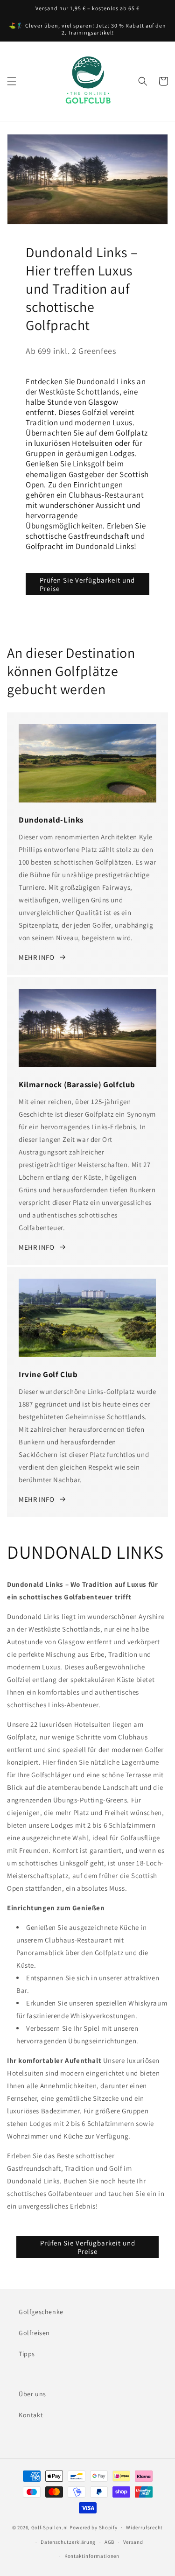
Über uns (32, 2394)
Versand (133, 2542)
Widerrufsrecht (144, 2527)
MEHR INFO (36, 957)
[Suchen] (143, 81)
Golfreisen (34, 2333)
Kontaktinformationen (92, 2556)
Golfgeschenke (41, 2312)
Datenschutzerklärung (68, 2542)
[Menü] (12, 81)
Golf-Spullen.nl (50, 2527)
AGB (109, 2542)
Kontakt (31, 2415)
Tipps (27, 2354)
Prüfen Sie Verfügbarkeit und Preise (87, 584)
